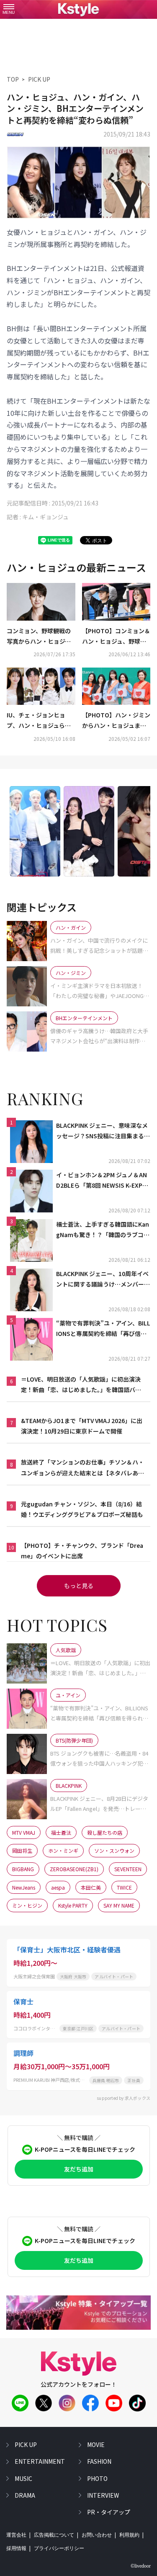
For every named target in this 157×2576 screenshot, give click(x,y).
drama (25, 2495)
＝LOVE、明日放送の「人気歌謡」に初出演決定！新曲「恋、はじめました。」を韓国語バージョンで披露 (81, 1385)
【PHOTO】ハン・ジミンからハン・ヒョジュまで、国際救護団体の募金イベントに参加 (116, 721)
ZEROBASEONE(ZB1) (74, 1869)
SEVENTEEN (128, 1869)
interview (103, 2495)
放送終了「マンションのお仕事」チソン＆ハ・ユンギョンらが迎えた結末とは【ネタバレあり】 (82, 1468)
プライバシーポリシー (59, 2548)
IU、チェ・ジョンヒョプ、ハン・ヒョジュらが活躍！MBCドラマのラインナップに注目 (39, 721)
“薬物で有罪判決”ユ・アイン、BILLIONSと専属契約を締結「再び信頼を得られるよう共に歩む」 (103, 1329)
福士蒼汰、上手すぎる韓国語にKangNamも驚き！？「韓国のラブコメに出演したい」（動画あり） (103, 1230)
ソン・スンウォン (114, 1850)
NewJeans (24, 1887)
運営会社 (16, 2535)
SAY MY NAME (119, 1905)
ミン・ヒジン (27, 1905)
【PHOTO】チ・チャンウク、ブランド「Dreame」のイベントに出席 (82, 1551)
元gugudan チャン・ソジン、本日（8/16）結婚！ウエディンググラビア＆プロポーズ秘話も (82, 1509)
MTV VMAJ (24, 1832)
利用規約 (129, 2535)
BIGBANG (23, 1869)
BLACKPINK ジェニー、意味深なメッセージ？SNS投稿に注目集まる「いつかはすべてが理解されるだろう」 (102, 1131)
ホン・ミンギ (63, 1850)
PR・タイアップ (109, 2512)
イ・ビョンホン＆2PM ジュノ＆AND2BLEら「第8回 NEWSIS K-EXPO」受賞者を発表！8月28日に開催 (103, 1181)
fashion (99, 2461)
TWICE (124, 1887)
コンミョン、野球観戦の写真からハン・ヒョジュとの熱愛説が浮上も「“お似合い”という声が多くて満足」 (41, 637)
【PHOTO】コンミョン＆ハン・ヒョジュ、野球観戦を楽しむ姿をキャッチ (116, 637)
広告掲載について (54, 2535)
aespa (58, 1887)
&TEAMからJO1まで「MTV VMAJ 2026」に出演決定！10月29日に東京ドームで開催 (82, 1426)
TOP (13, 79)
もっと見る (79, 1586)
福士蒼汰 (61, 1832)
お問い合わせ (97, 2535)
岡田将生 (22, 1850)
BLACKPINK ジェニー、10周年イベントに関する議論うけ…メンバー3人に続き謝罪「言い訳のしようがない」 (103, 1279)
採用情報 (16, 2548)
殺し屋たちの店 (105, 1832)
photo (97, 2478)
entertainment (40, 2461)
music (23, 2478)
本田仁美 (91, 1887)
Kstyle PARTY (73, 1905)
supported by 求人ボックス (124, 2098)
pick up (26, 2444)
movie (96, 2444)
